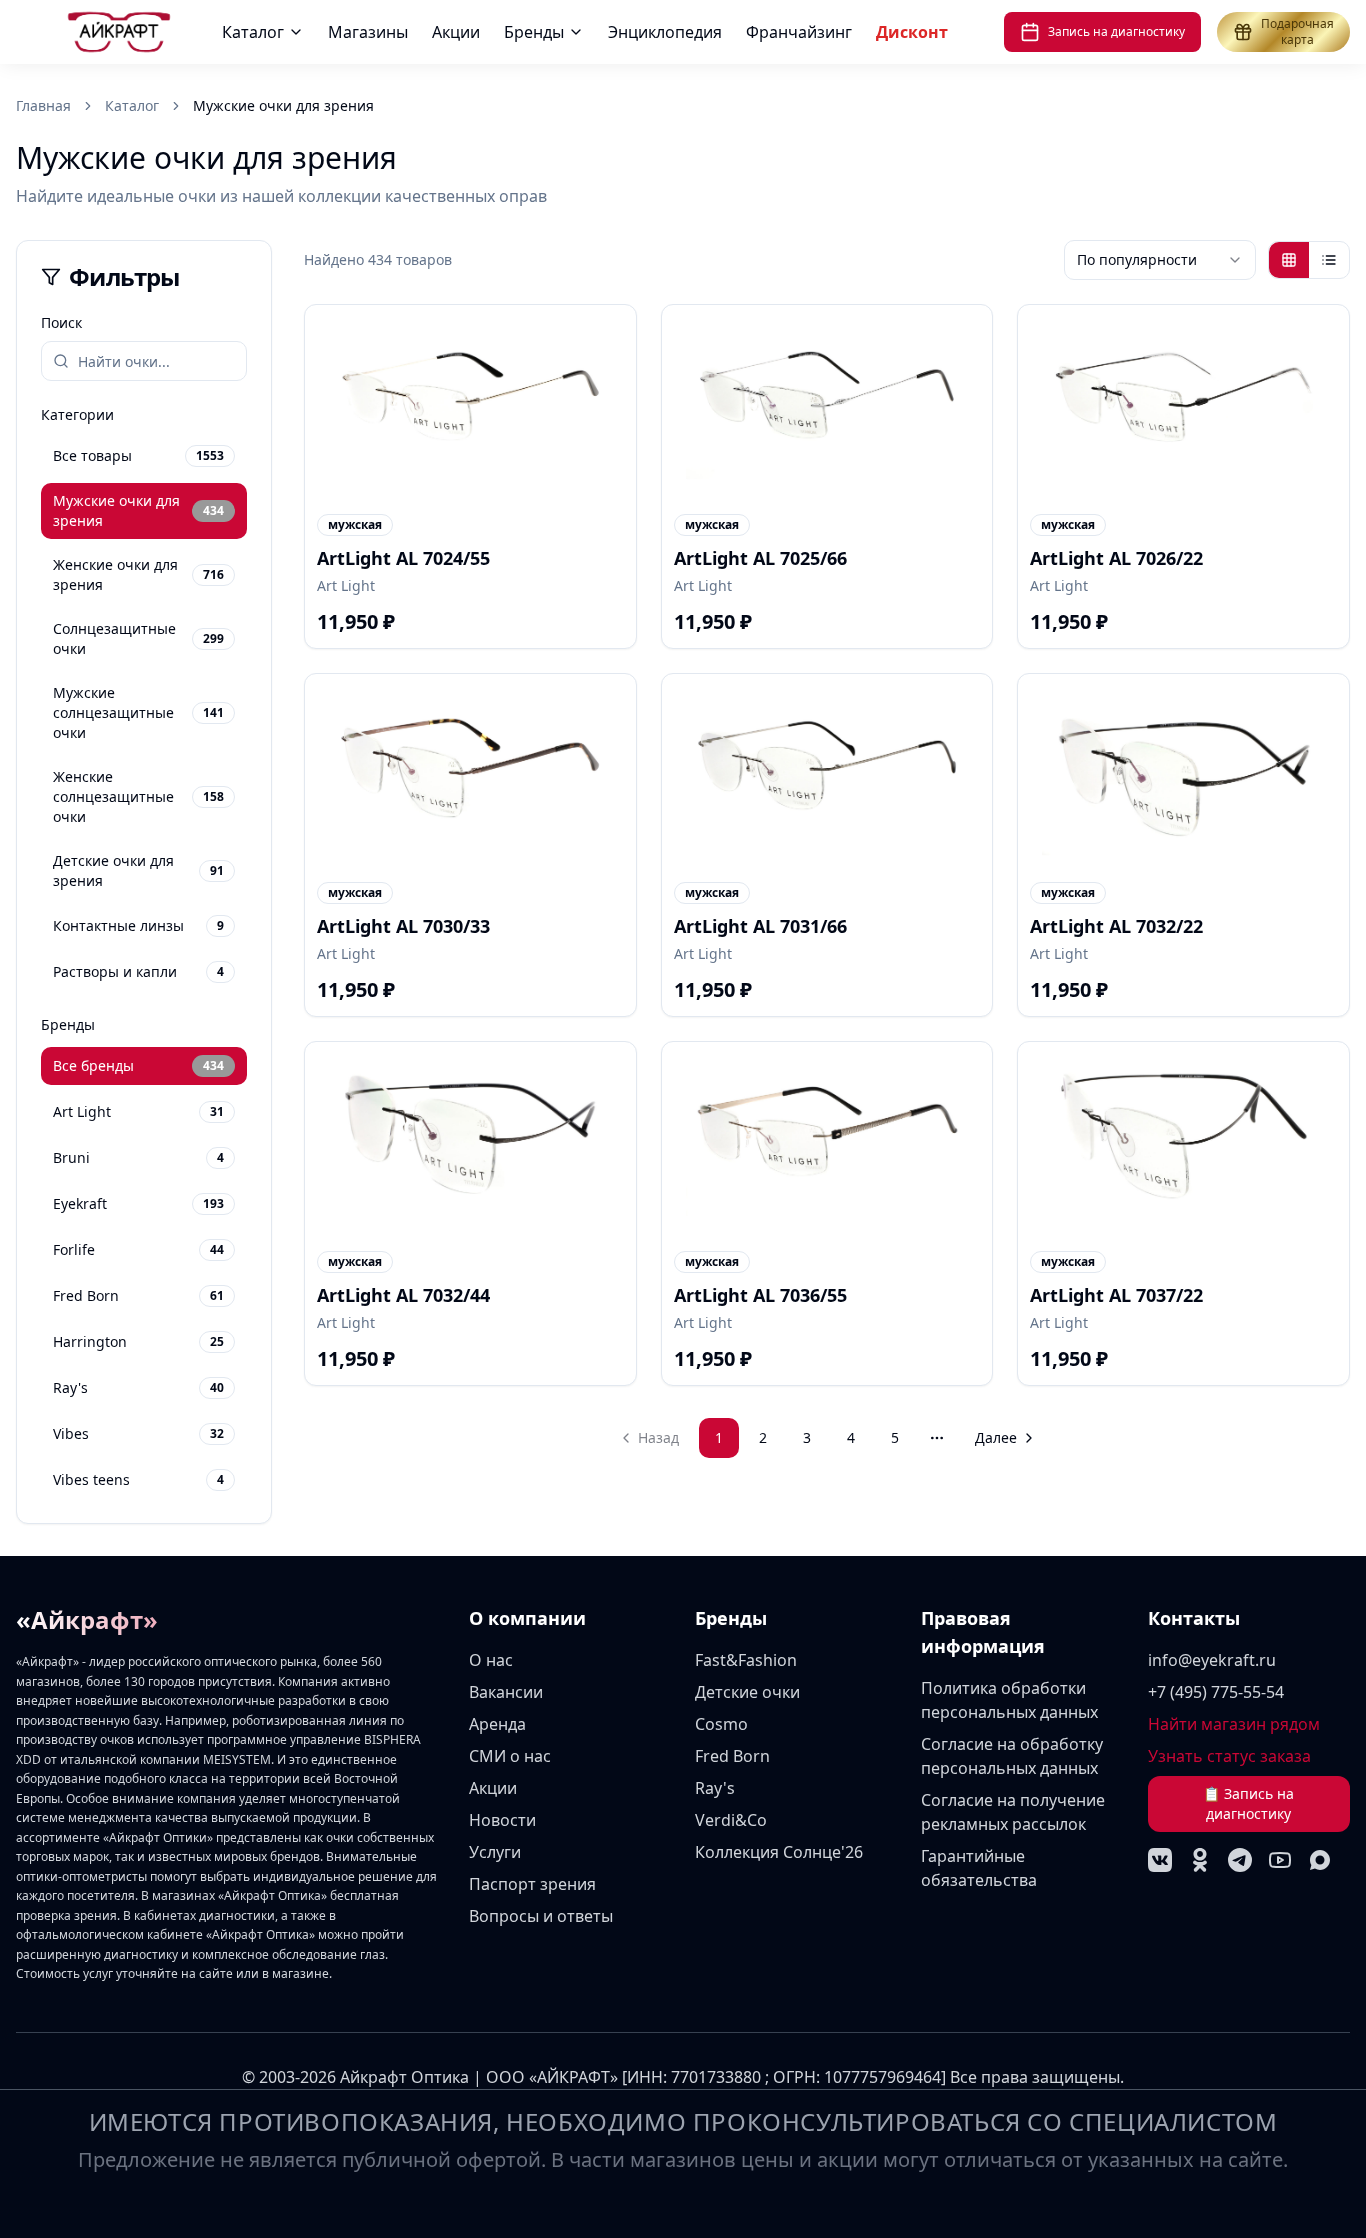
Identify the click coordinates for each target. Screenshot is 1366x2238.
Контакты (1194, 1618)
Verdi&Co (731, 1820)
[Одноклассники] (1200, 1860)
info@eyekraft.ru (1212, 1660)
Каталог (253, 32)
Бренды (534, 32)
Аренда (497, 1724)
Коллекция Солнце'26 (779, 1852)
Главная (43, 105)
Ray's (715, 1788)
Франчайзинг (799, 32)
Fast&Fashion (746, 1660)
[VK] (1160, 1860)
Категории (77, 414)
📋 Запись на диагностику (1248, 1803)
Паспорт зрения (532, 1884)
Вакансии (506, 1692)
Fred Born (732, 1756)
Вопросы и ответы (541, 1916)
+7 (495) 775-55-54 (1216, 1692)
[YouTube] (1280, 1860)
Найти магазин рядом (1234, 1724)
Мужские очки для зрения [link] (283, 105)
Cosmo (721, 1724)
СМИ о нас (510, 1756)
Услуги (495, 1852)
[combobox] (1160, 260)
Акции (456, 32)
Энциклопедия (665, 32)
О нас (491, 1660)
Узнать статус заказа (1229, 1756)
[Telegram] (1240, 1860)
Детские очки (747, 1692)
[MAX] (1320, 1860)
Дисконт (912, 32)
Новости (502, 1820)
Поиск (61, 322)
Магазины (368, 32)
